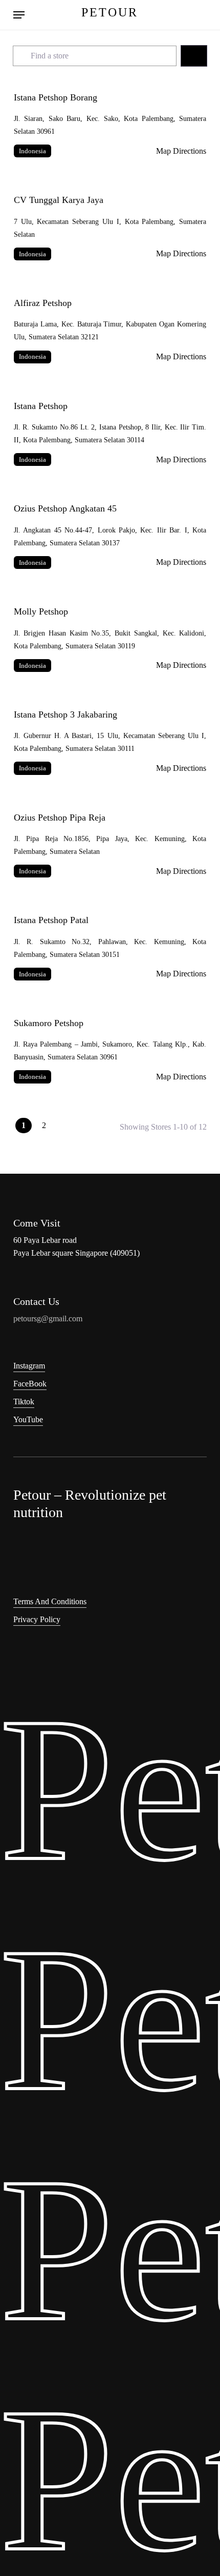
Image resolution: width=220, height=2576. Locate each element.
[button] (19, 15)
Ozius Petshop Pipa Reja (60, 817)
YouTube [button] (28, 1419)
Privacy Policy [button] (37, 1619)
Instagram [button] (29, 1366)
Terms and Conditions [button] (50, 1601)
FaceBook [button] (30, 1384)
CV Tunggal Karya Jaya (59, 200)
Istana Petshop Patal (51, 920)
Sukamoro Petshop (49, 1023)
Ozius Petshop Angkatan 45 (65, 508)
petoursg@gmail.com (48, 1318)
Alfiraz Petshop (43, 303)
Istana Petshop (41, 406)
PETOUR (110, 12)
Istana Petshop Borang (56, 97)
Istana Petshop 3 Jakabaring (65, 714)
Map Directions (181, 151)
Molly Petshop (41, 611)
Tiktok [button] (24, 1402)
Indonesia (32, 151)
